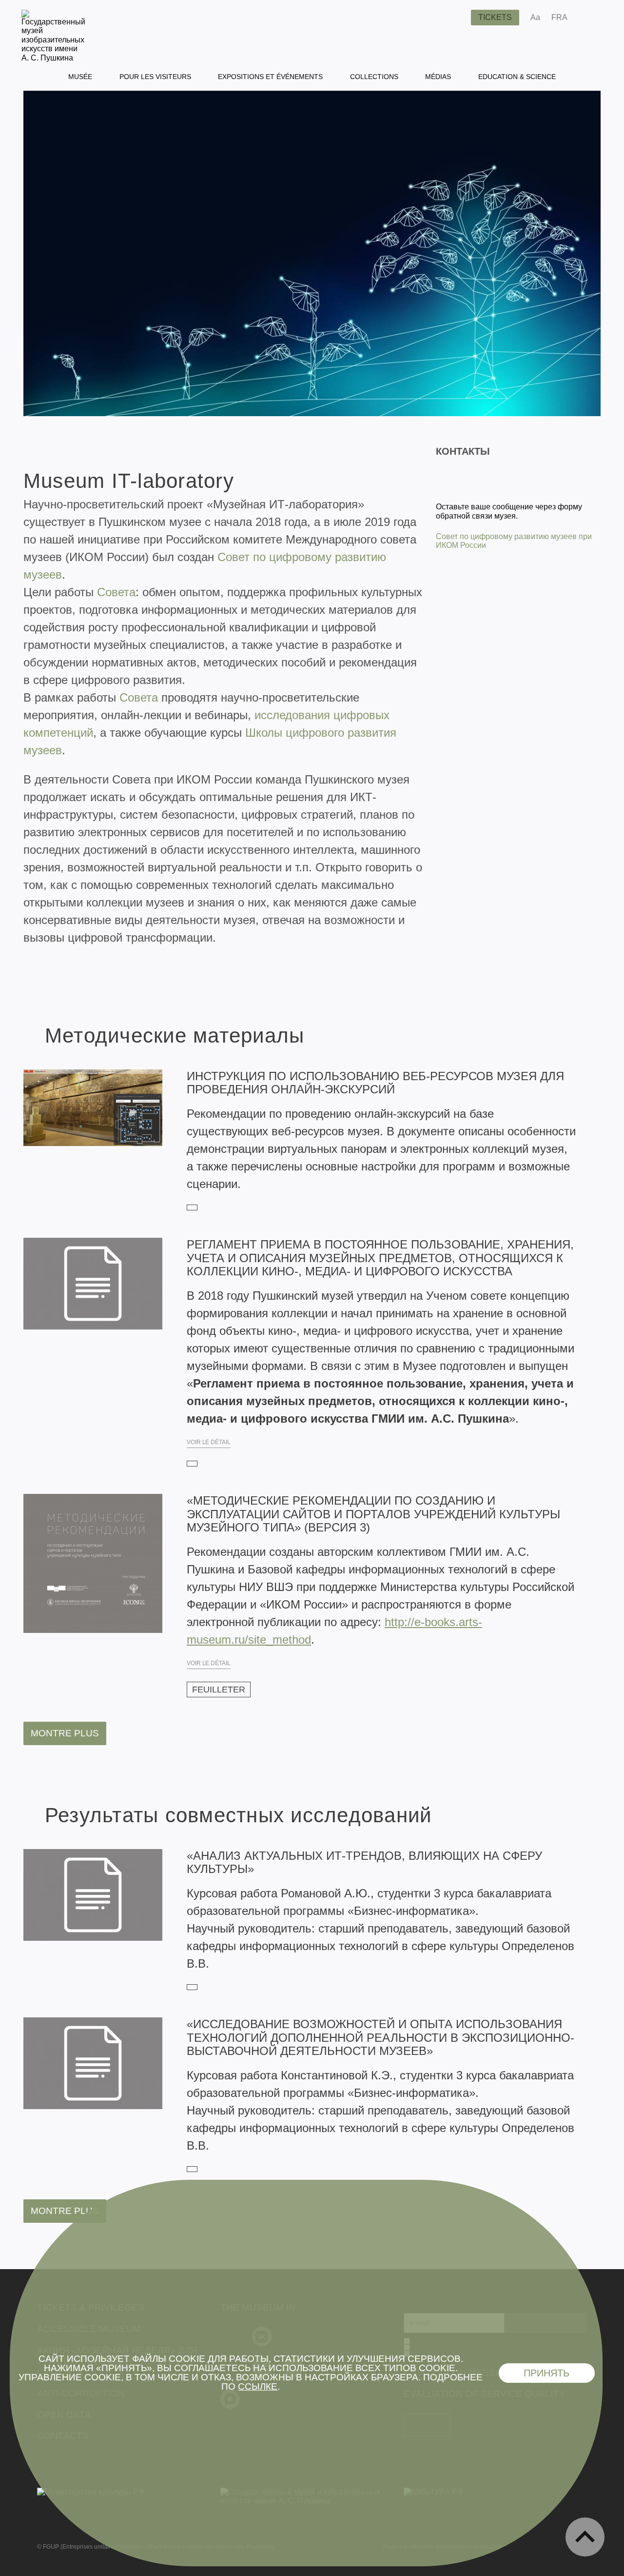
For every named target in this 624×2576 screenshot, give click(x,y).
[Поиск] (456, 18)
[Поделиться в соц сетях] (589, 18)
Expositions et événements (270, 77)
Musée (80, 77)
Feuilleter (219, 1690)
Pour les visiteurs (155, 77)
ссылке (258, 2386)
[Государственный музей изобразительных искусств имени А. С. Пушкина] (53, 58)
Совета (116, 592)
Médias (438, 77)
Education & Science (517, 77)
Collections (374, 77)
